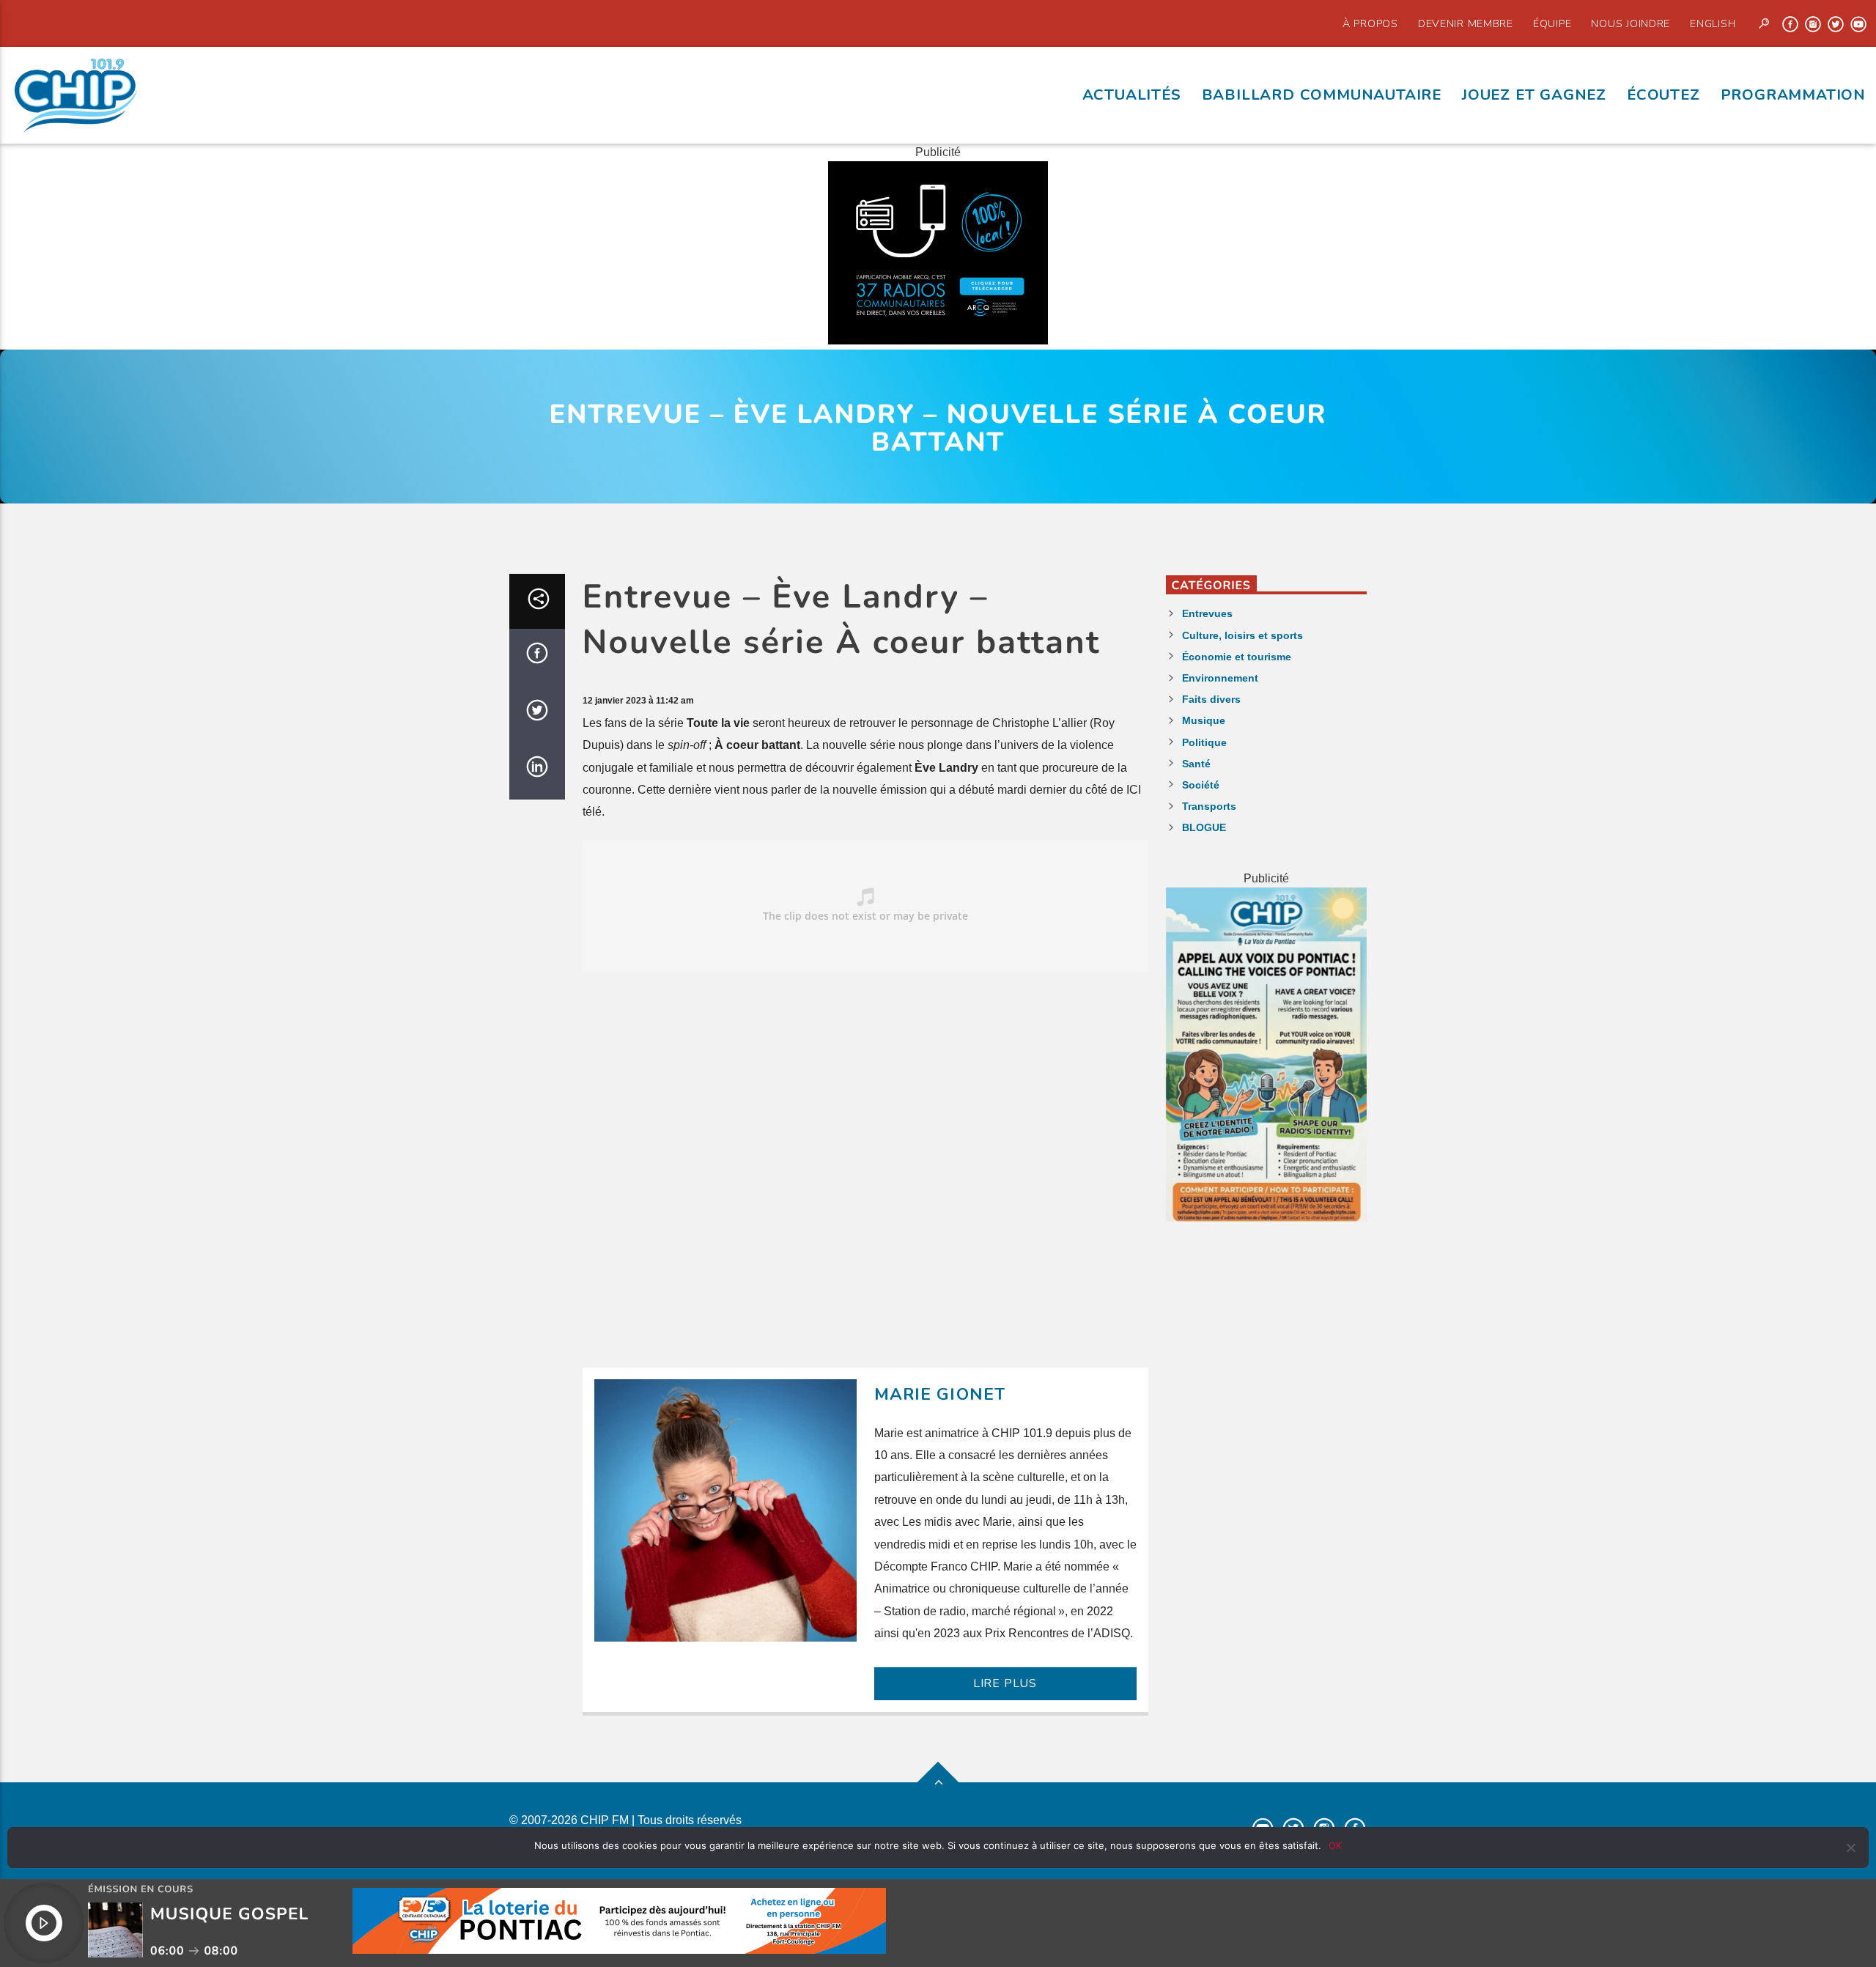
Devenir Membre (1466, 23)
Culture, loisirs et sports (1242, 635)
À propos (1370, 23)
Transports (1209, 806)
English (1713, 23)
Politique (1204, 742)
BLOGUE (1204, 827)
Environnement (1220, 678)
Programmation (1793, 95)
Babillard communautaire (1322, 95)
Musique (1204, 720)
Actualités (1132, 95)
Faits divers (1211, 699)
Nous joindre (1631, 23)
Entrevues (1207, 613)
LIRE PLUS (1005, 1683)
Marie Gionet (940, 1394)
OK (1335, 1845)
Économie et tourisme (1237, 657)
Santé (1196, 764)
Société (1201, 785)
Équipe (1552, 23)
